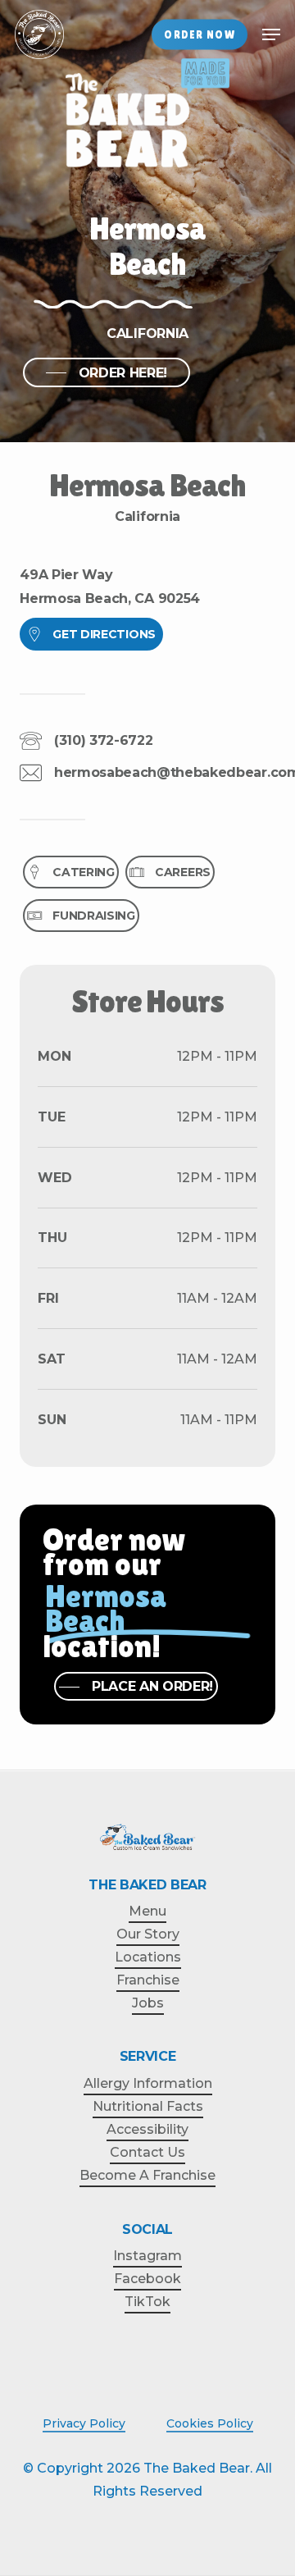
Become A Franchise (147, 2175)
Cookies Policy (210, 2423)
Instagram (147, 2256)
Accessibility (147, 2129)
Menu (147, 1911)
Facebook (147, 2279)
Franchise (148, 1980)
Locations (148, 1957)
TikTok (147, 2302)
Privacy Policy (84, 2423)
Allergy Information (148, 2083)
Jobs (148, 2003)
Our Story (148, 1934)
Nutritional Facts (148, 2106)
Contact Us (147, 2152)
